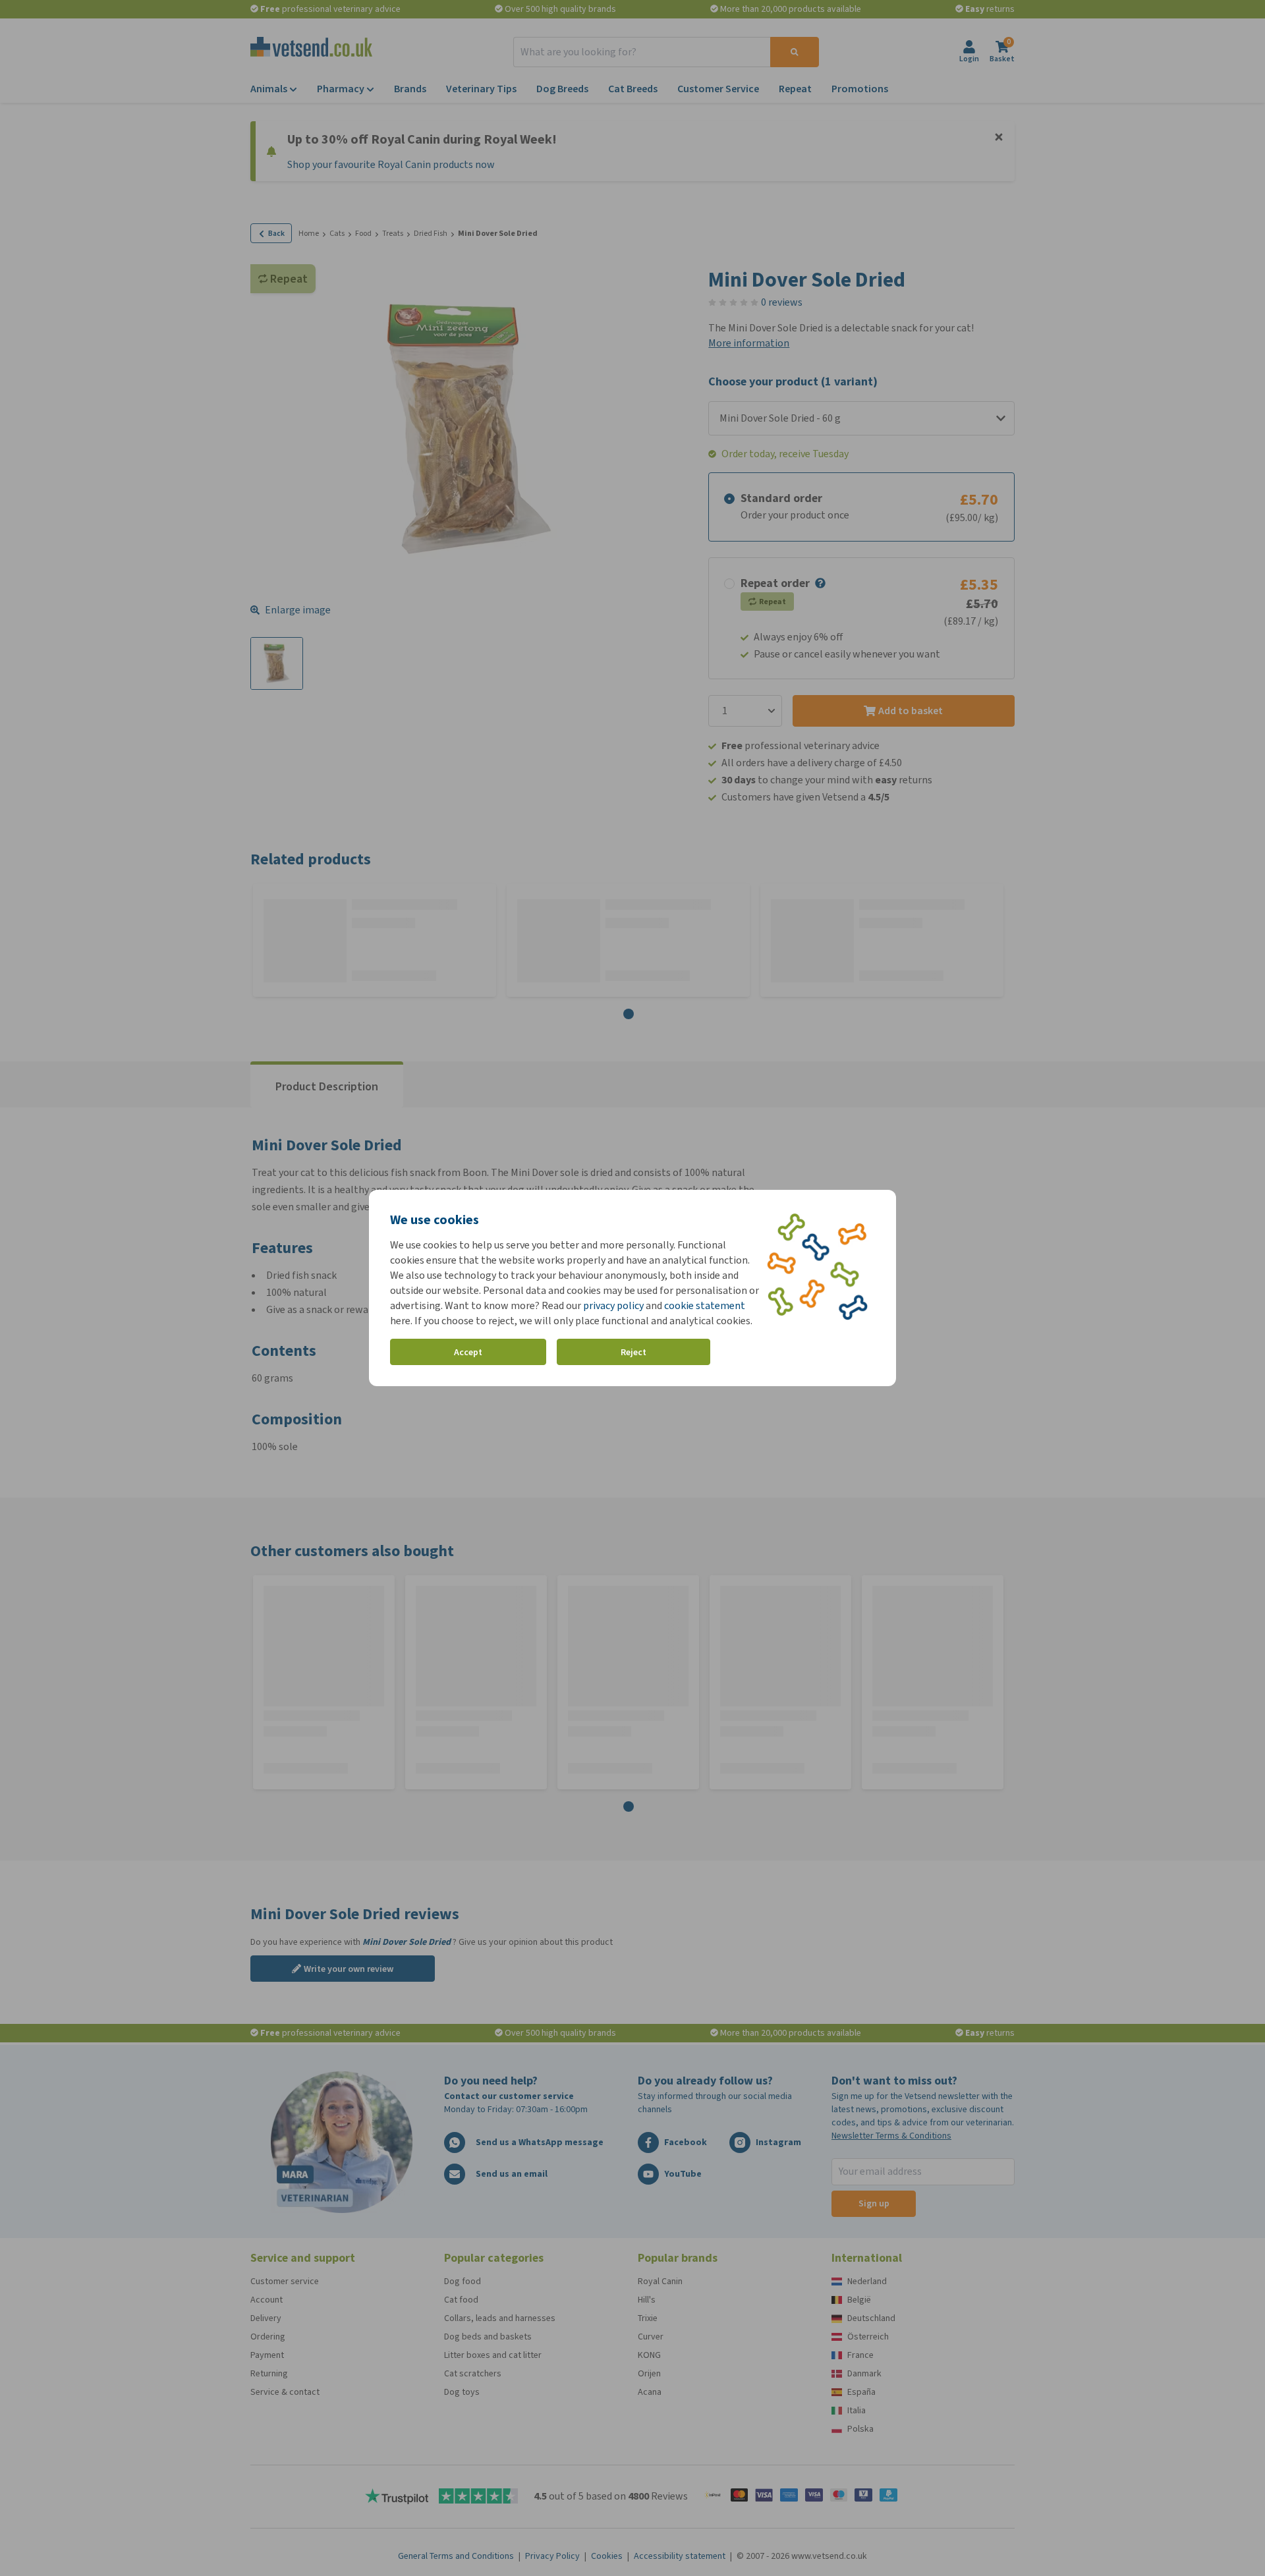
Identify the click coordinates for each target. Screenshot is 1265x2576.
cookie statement (705, 1305)
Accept (468, 1352)
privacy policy (613, 1305)
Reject (633, 1352)
